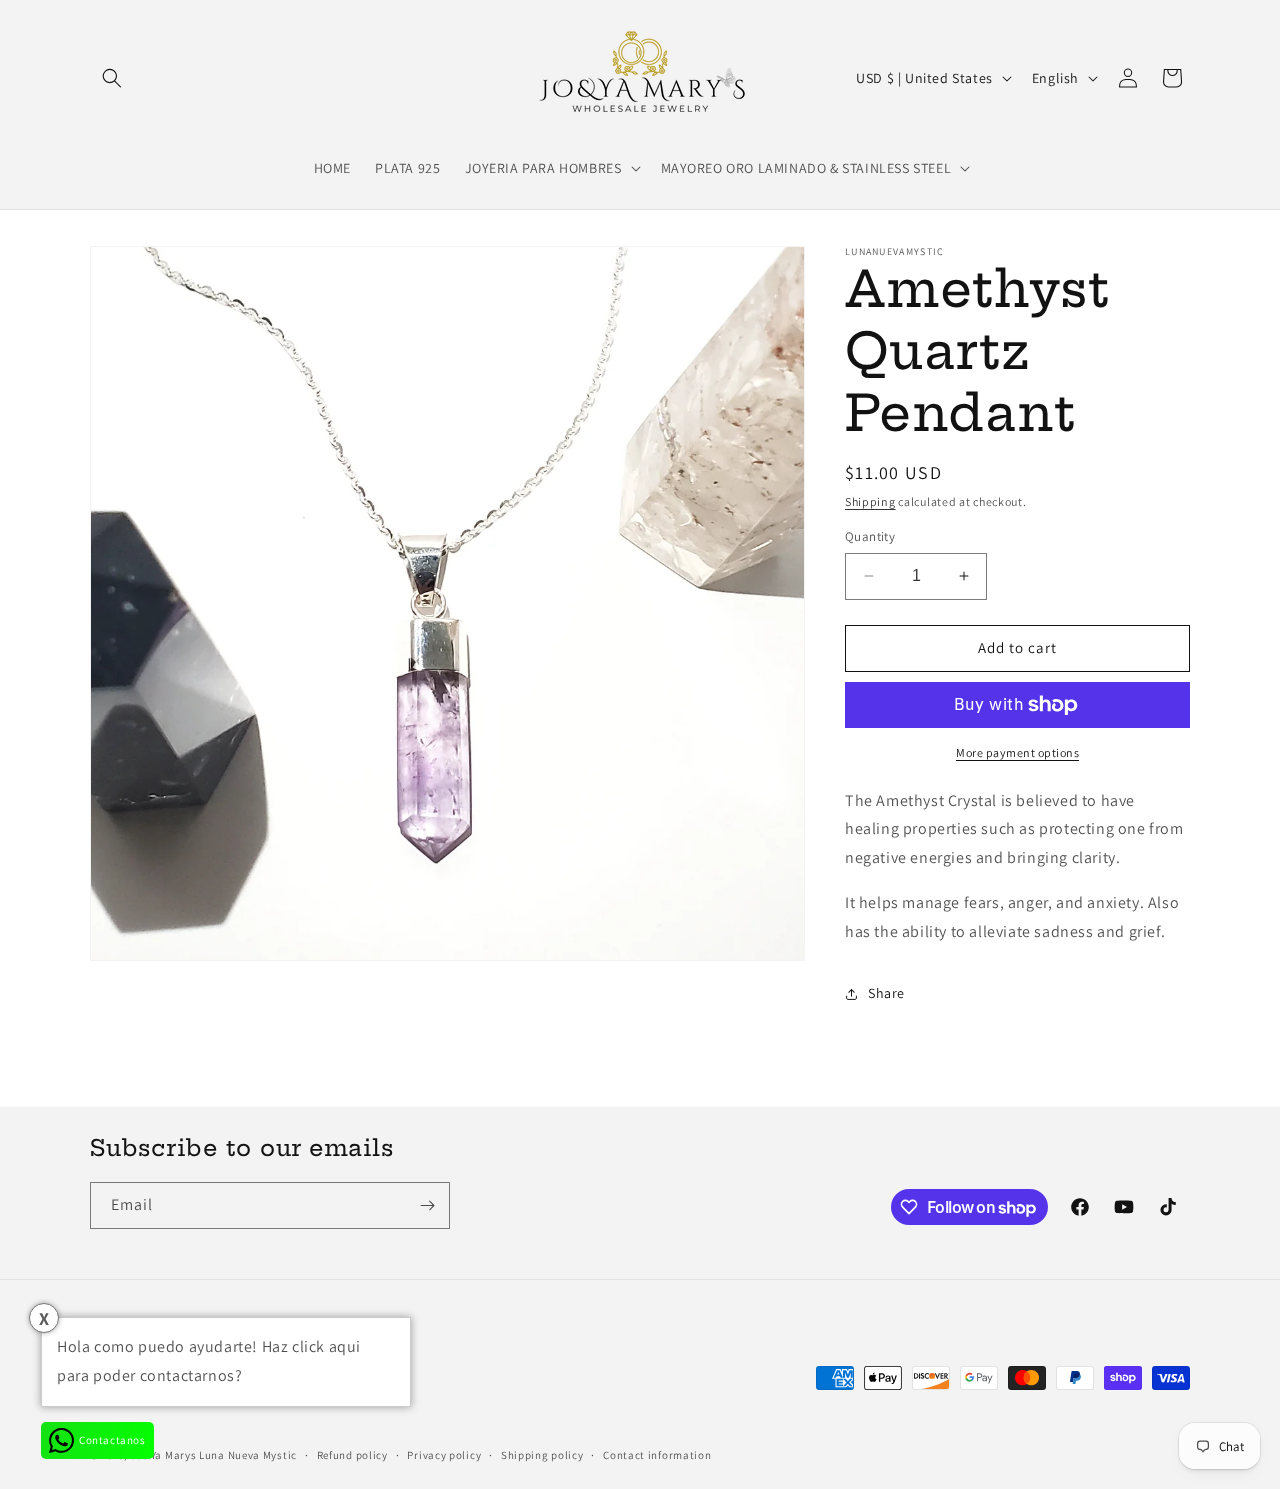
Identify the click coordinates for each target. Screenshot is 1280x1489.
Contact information (657, 1455)
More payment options (1017, 752)
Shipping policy (542, 1455)
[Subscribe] (427, 1205)
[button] (112, 78)
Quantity (870, 536)
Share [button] (886, 993)
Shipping (870, 501)
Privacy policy (444, 1455)
